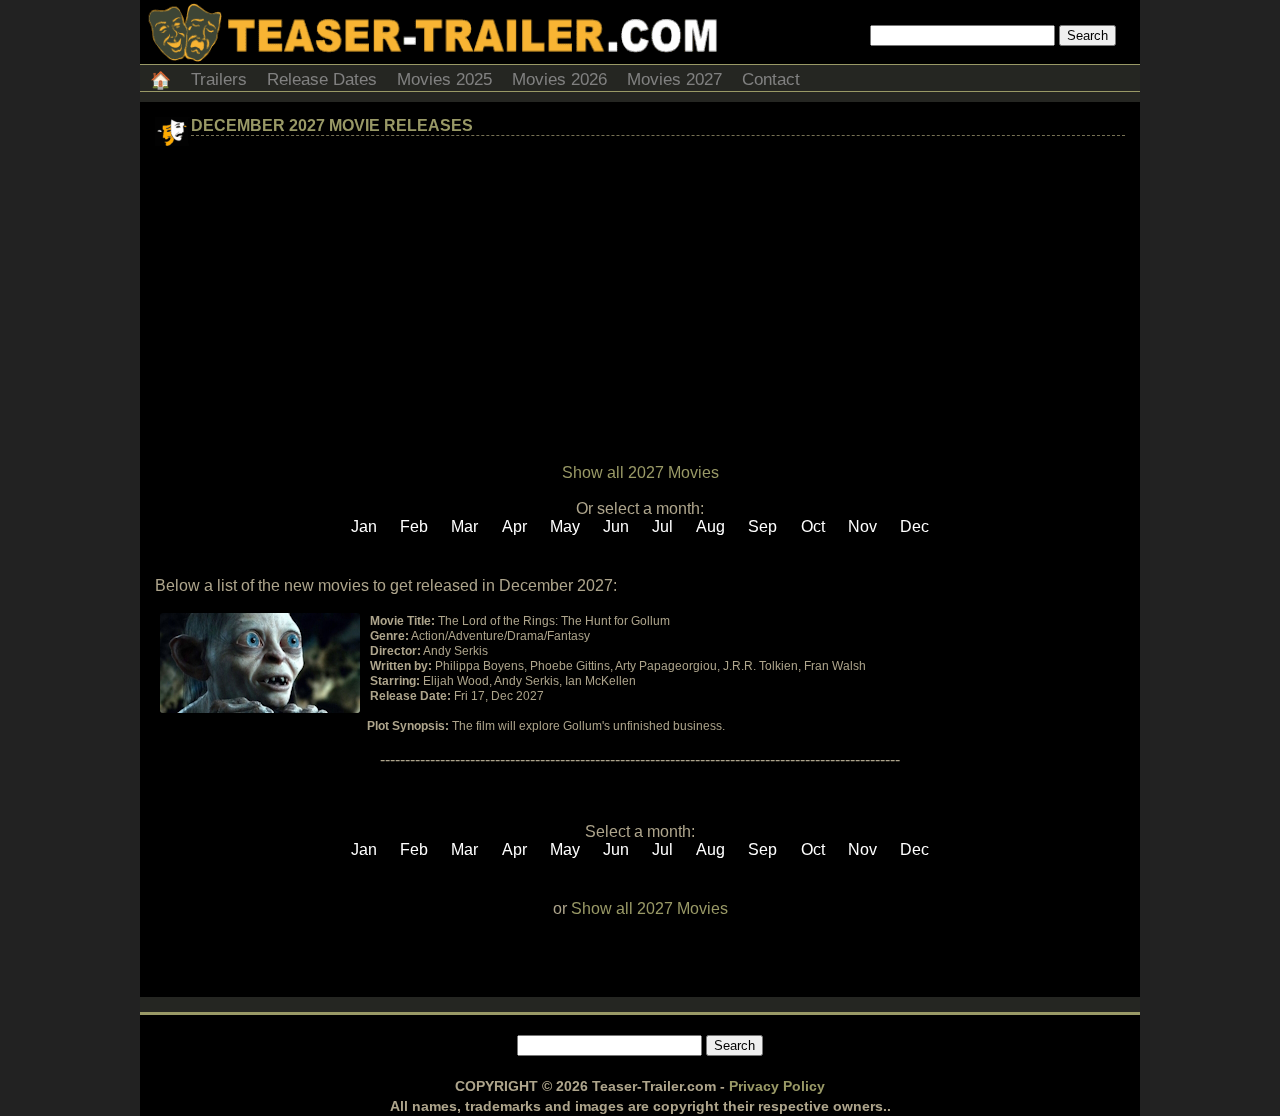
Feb (414, 526)
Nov (862, 526)
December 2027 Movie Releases (332, 125)
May (565, 526)
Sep (762, 526)
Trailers (219, 79)
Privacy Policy (777, 1086)
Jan (364, 526)
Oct (813, 526)
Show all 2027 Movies (640, 472)
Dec (914, 526)
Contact (771, 79)
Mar (464, 526)
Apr (514, 526)
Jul (662, 526)
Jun (616, 526)
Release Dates (322, 79)
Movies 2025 (444, 79)
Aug (710, 526)
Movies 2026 (559, 79)
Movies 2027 (674, 79)
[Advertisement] (640, 296)
